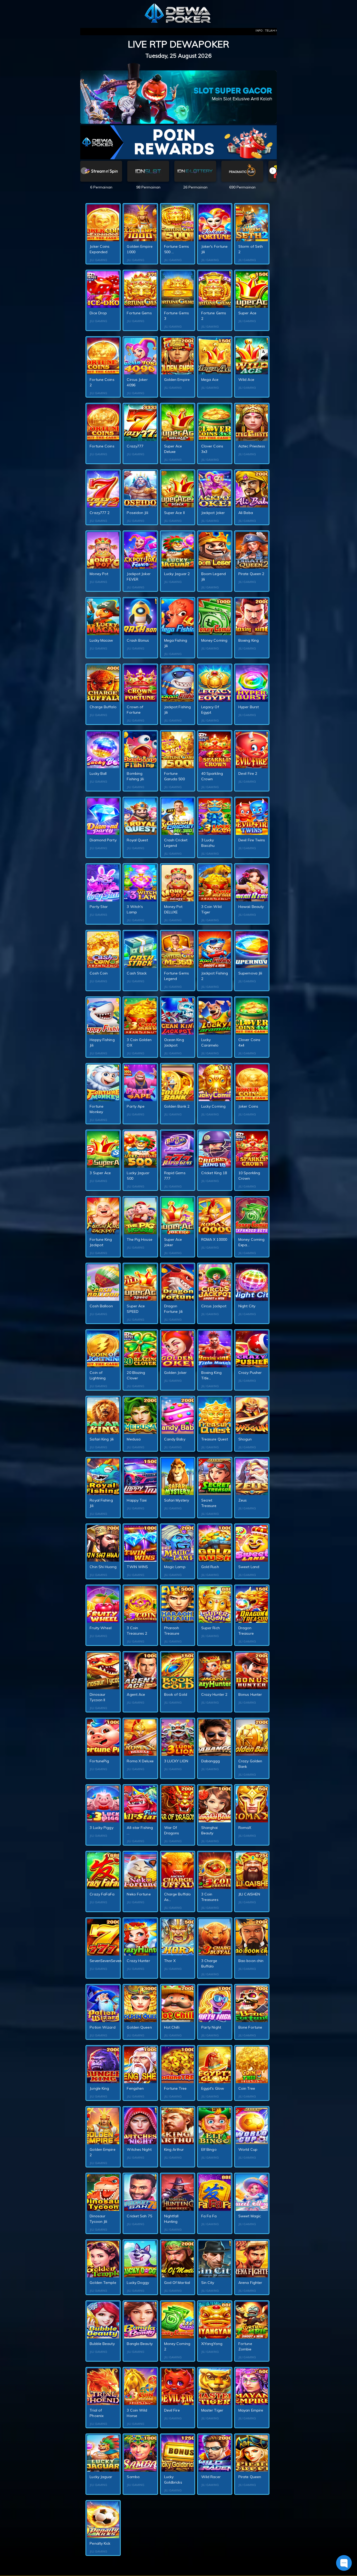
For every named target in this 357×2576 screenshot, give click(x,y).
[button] (273, 171)
